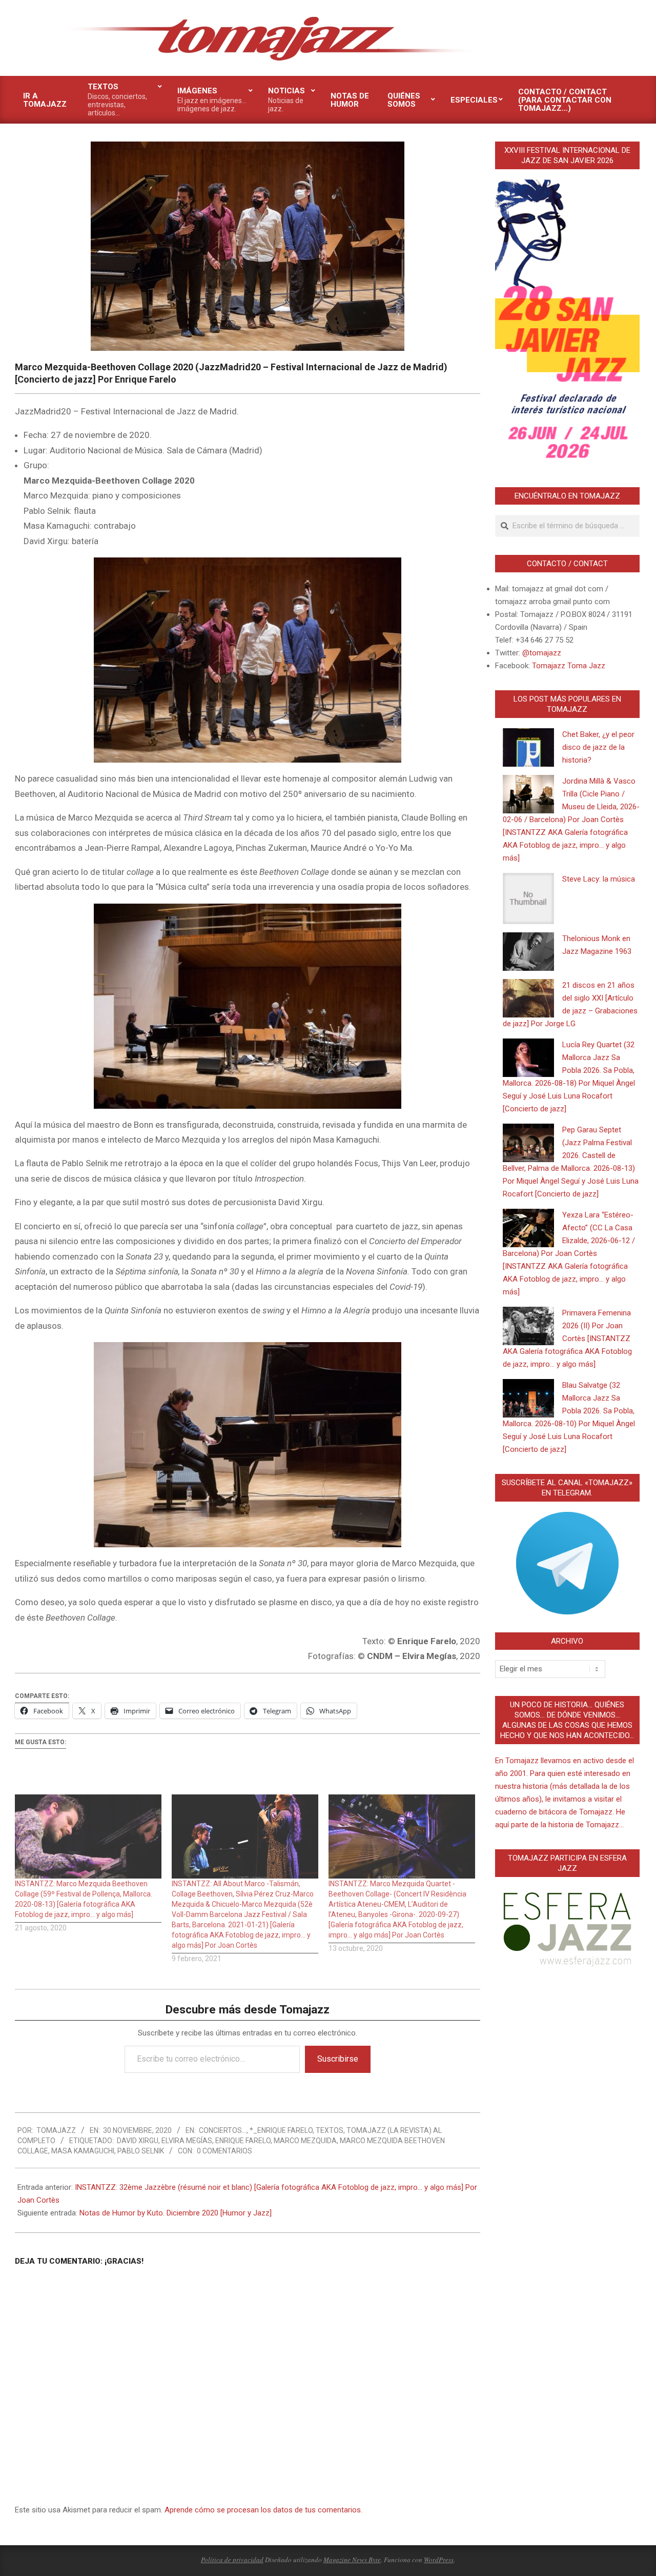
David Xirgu (138, 2141)
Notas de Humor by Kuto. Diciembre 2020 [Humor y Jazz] (176, 2213)
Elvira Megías (187, 2141)
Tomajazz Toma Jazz (569, 666)
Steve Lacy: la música (599, 879)
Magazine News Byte (352, 2560)
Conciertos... (223, 2130)
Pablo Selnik (141, 2151)
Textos (330, 2130)
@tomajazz (542, 653)
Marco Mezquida (305, 2141)
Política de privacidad (232, 2560)
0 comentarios (224, 2151)
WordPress (439, 2560)
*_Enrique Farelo (281, 2130)
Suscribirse (338, 2059)
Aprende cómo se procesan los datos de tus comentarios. (263, 2510)
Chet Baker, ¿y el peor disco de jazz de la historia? (598, 747)
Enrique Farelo (243, 2141)
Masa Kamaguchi (83, 2151)
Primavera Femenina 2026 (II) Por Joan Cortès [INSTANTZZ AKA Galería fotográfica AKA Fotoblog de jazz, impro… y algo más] (567, 1339)
